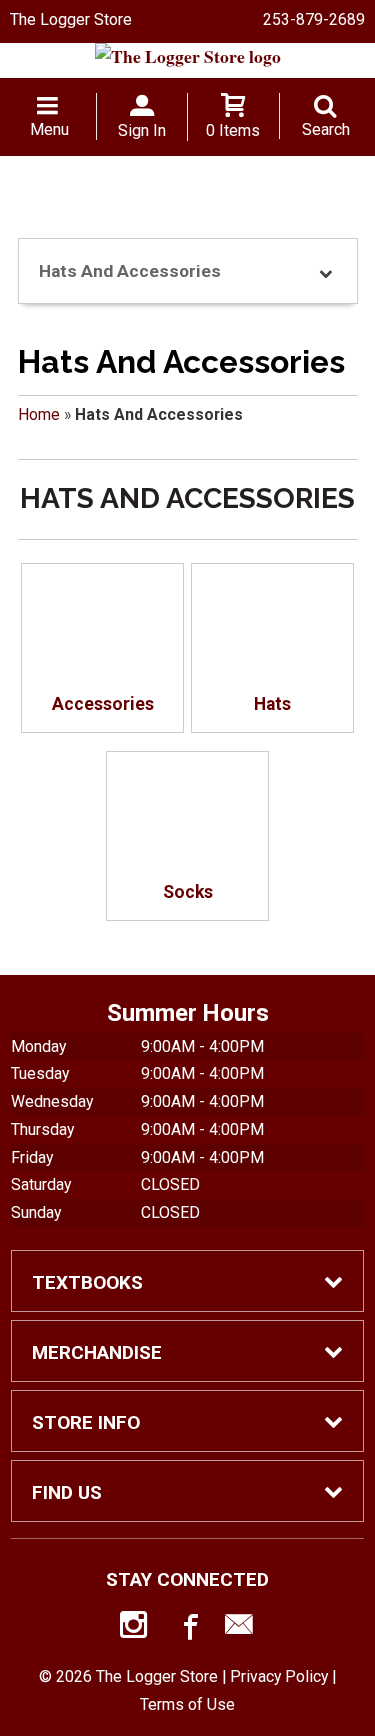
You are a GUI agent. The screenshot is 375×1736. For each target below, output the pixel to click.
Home (39, 414)
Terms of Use (187, 1704)
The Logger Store (71, 19)
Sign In (142, 130)
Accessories (103, 704)
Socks (188, 892)
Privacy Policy (279, 1676)
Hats (272, 704)
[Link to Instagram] (136, 1629)
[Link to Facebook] (188, 1629)
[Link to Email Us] (239, 1629)
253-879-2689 (314, 19)
